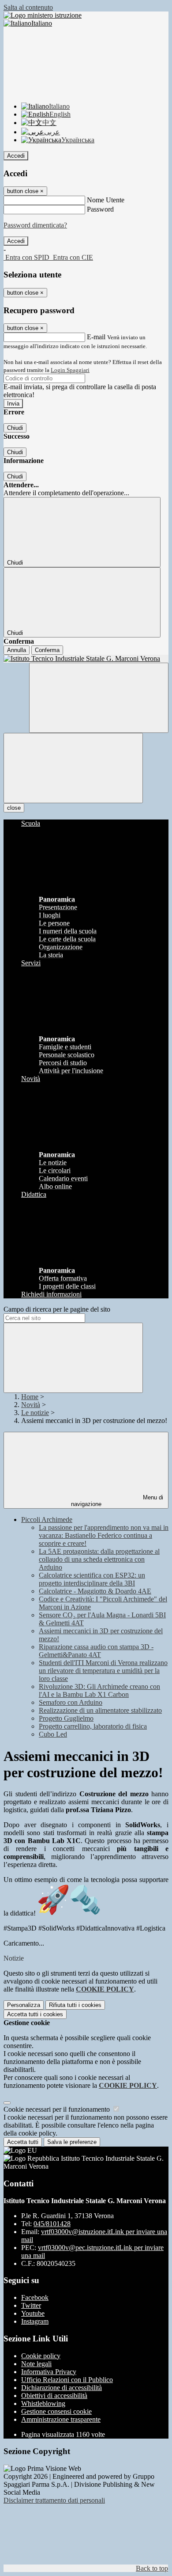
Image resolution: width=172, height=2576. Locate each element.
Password (100, 209)
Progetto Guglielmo (66, 1718)
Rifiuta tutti (75, 2005)
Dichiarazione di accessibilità (62, 2388)
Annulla (17, 650)
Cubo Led (53, 1734)
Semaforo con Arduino (71, 1702)
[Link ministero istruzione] (43, 15)
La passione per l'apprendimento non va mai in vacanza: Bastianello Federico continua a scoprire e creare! (104, 1535)
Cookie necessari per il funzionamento (58, 2109)
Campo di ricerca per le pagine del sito (57, 1309)
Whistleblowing (43, 2403)
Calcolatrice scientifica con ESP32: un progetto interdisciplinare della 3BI (92, 1579)
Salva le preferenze (72, 2142)
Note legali (36, 2364)
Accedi (16, 156)
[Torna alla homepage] (86, 659)
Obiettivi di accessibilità (54, 2396)
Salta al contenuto (28, 7)
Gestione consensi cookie (56, 2411)
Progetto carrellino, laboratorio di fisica (93, 1726)
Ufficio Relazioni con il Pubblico (67, 2380)
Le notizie (35, 1413)
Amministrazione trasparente (61, 2419)
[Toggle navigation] (73, 768)
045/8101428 (52, 2224)
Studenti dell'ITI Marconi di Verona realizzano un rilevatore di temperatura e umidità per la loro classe (103, 1671)
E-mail (96, 337)
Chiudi (15, 428)
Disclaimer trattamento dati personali (54, 2500)
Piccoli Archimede (47, 1519)
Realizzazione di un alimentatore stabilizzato (100, 1710)
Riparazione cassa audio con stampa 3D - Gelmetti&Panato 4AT (96, 1651)
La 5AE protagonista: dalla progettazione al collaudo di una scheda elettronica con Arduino (99, 1559)
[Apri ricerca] (99, 698)
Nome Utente (106, 200)
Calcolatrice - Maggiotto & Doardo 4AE (95, 1591)
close (14, 808)
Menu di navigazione (117, 1501)
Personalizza (24, 2005)
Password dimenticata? (35, 225)
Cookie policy (41, 2356)
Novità (31, 1405)
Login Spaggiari (70, 370)
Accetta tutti (35, 2014)
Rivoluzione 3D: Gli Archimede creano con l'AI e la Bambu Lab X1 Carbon (99, 1690)
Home (30, 1397)
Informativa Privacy (49, 2372)
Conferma (47, 650)
